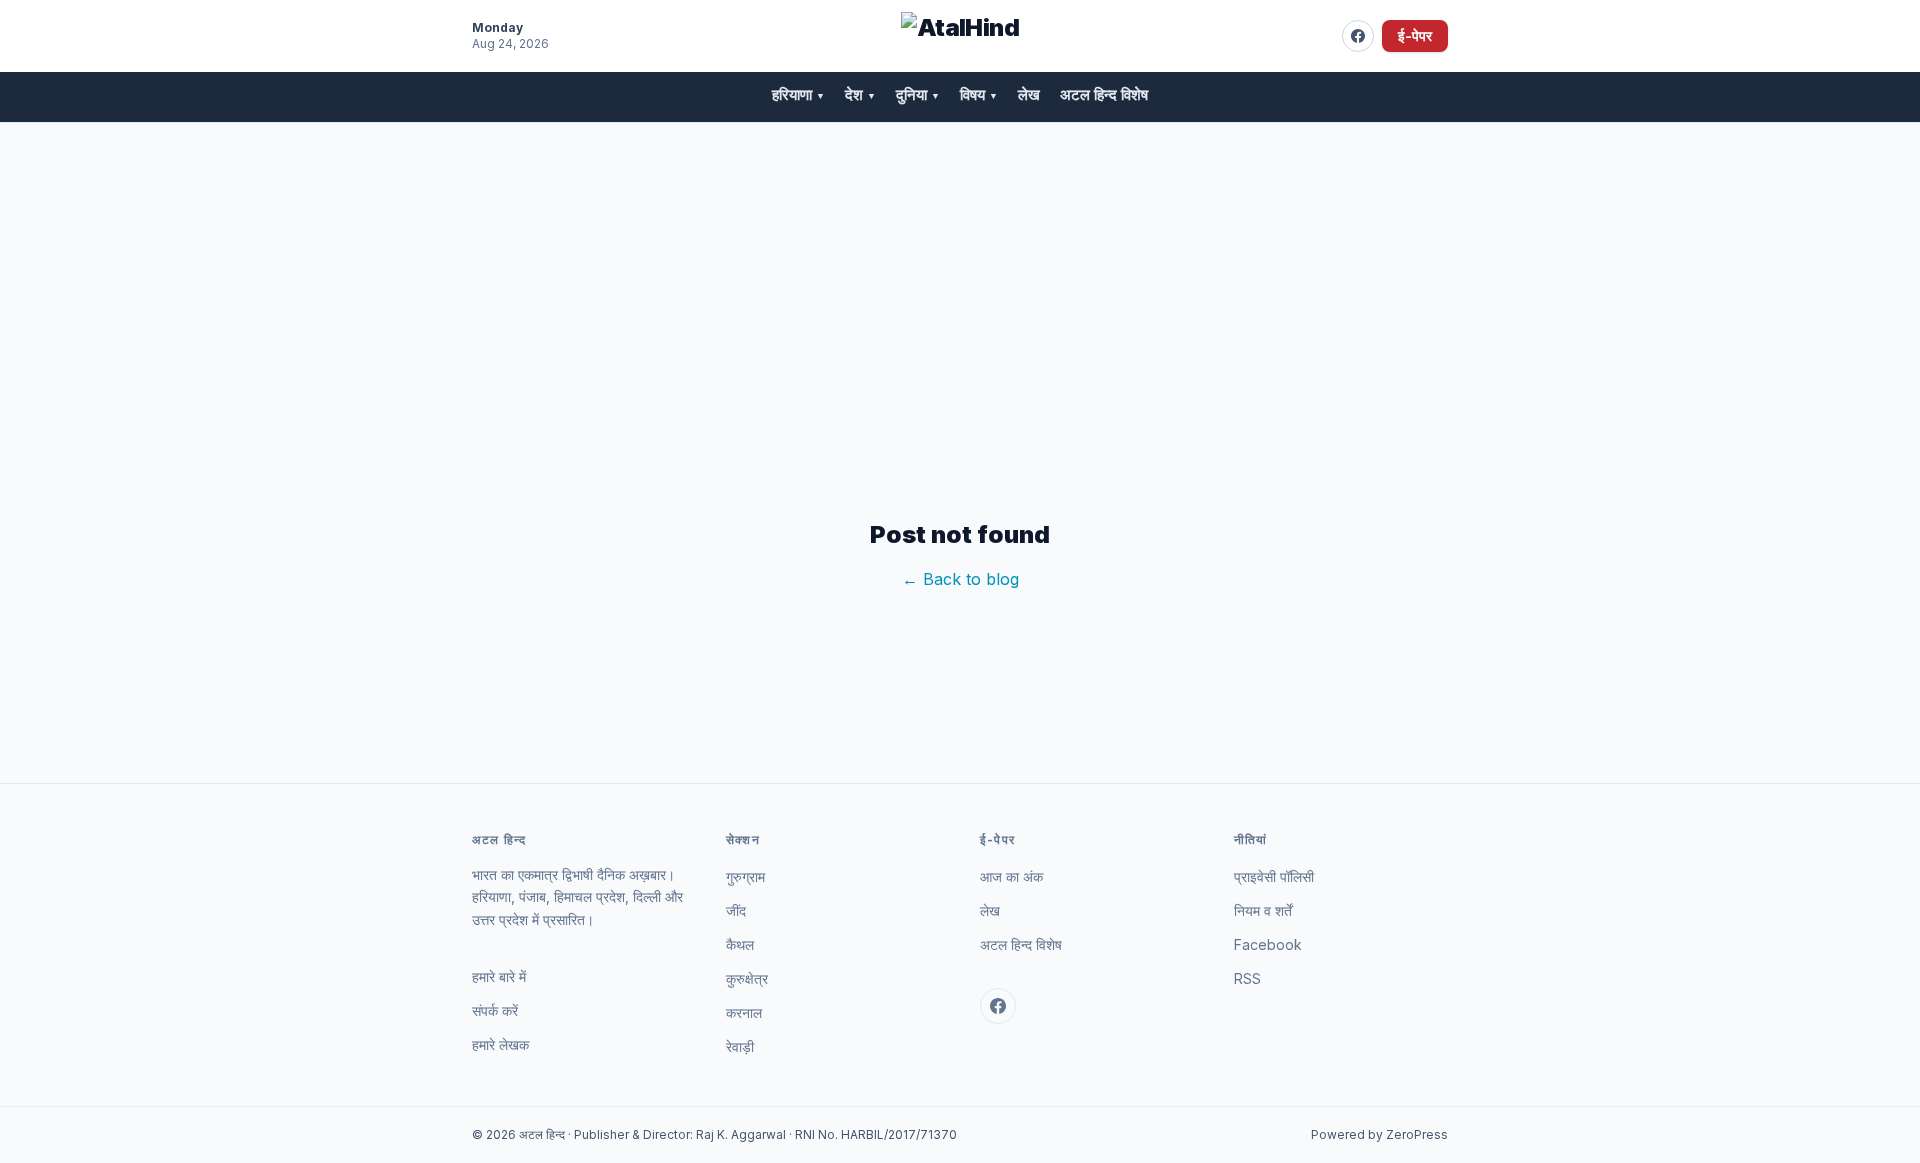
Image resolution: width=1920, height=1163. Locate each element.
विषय (979, 94)
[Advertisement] (960, 273)
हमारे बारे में (499, 976)
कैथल (740, 944)
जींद (736, 910)
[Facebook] (1358, 36)
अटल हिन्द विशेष (1104, 94)
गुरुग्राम (745, 876)
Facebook (1268, 944)
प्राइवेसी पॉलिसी (1274, 876)
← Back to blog (960, 579)
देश (860, 94)
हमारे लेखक (500, 1044)
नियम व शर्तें (1263, 910)
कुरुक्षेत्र (747, 978)
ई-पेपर (1415, 35)
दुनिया (918, 94)
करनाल (744, 1012)
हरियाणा (798, 94)
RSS (1247, 978)
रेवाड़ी (740, 1046)
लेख (1029, 94)
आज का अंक (1011, 876)
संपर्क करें (495, 1010)
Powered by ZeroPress (1379, 1134)
